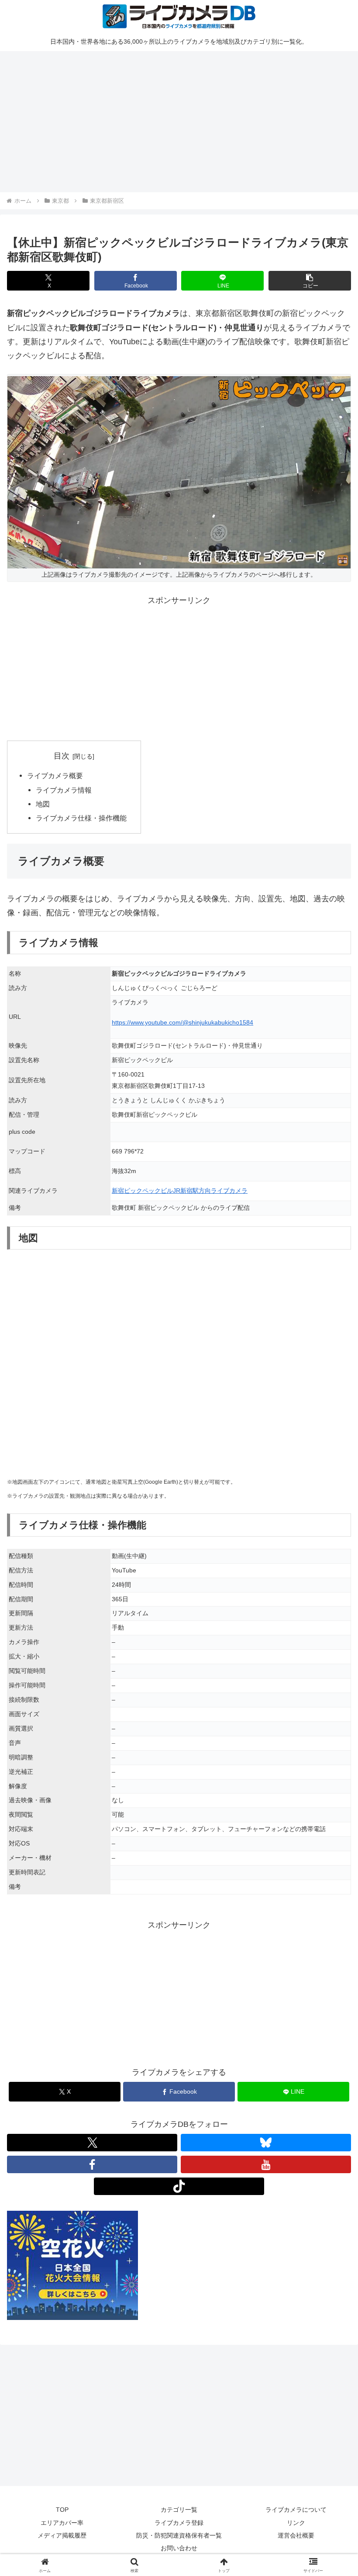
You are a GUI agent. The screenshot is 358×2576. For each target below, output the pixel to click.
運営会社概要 (296, 2535)
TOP (62, 2510)
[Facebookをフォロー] (92, 2164)
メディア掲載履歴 (62, 2535)
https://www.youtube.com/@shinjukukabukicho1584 (182, 1022)
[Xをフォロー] (92, 2143)
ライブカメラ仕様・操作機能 (81, 818)
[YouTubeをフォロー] (266, 2164)
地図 (43, 804)
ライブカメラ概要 (55, 776)
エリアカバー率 (62, 2523)
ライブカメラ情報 (64, 790)
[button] (310, 281)
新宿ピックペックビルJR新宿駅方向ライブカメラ (180, 1191)
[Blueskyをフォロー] (266, 2143)
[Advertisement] (179, 120)
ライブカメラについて (296, 2510)
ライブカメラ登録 (179, 2523)
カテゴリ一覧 (179, 2510)
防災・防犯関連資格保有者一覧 (179, 2535)
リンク (296, 2523)
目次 (62, 756)
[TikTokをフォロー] (179, 2186)
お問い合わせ (179, 2548)
